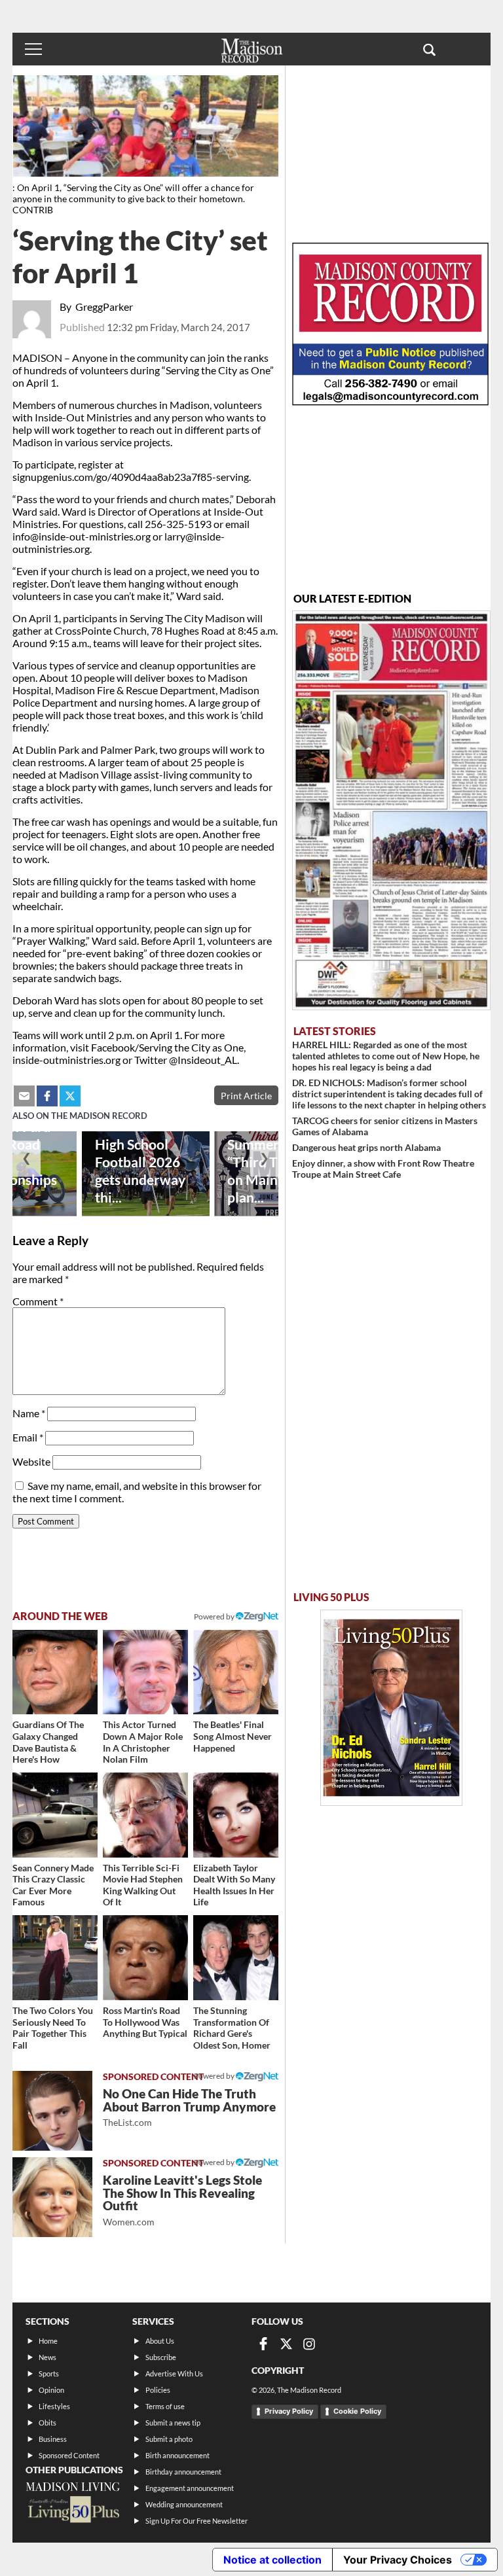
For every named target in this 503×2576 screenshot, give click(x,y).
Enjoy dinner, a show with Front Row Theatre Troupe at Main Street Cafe (383, 1169)
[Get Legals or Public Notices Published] (390, 401)
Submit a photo (169, 2439)
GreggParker (104, 307)
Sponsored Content (69, 2455)
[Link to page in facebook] (47, 1096)
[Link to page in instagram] (309, 2344)
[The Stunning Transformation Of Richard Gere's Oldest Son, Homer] (236, 1958)
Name (29, 1413)
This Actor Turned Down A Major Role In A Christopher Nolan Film (143, 1742)
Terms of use (165, 2406)
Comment (38, 1301)
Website (31, 1461)
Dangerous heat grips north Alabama (366, 1147)
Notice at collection (272, 2560)
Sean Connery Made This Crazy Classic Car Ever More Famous (53, 1885)
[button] (429, 49)
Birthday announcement (183, 2472)
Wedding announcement (184, 2504)
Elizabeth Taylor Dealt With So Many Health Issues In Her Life (234, 1885)
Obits (47, 2423)
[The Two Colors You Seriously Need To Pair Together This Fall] (55, 1958)
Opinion (51, 2390)
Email (28, 1437)
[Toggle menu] (33, 49)
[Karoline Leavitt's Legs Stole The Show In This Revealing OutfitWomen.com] (52, 2197)
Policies (158, 2390)
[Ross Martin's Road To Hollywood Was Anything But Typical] (145, 1958)
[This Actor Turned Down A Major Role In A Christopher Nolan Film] (145, 1672)
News (47, 2357)
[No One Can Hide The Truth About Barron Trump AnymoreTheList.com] (52, 2111)
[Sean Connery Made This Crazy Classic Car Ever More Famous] (55, 1815)
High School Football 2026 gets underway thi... (140, 1171)
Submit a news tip (173, 2423)
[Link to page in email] (24, 1096)
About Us (160, 2341)
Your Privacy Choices (398, 2560)
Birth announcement (177, 2455)
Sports (49, 2373)
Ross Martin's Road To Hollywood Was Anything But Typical (145, 2022)
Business (53, 2439)
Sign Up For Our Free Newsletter (196, 2521)
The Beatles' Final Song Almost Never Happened (233, 1736)
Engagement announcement (190, 2488)
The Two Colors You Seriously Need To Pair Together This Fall (53, 2028)
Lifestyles (54, 2406)
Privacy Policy (289, 2411)
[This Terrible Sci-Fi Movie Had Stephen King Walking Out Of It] (145, 1815)
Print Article (246, 1096)
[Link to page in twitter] (70, 1096)
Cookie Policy (357, 2411)
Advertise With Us (174, 2373)
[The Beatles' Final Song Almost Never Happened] (236, 1672)
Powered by (215, 2076)
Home (48, 2341)
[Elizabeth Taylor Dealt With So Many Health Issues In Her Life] (236, 1815)
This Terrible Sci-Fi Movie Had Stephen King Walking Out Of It (143, 1885)
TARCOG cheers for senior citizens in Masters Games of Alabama (385, 1126)
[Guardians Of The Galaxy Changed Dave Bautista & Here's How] (55, 1672)
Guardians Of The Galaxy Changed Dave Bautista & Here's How (48, 1742)
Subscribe (161, 2357)
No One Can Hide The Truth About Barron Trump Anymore (189, 2107)
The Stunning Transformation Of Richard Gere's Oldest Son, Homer (232, 2028)
